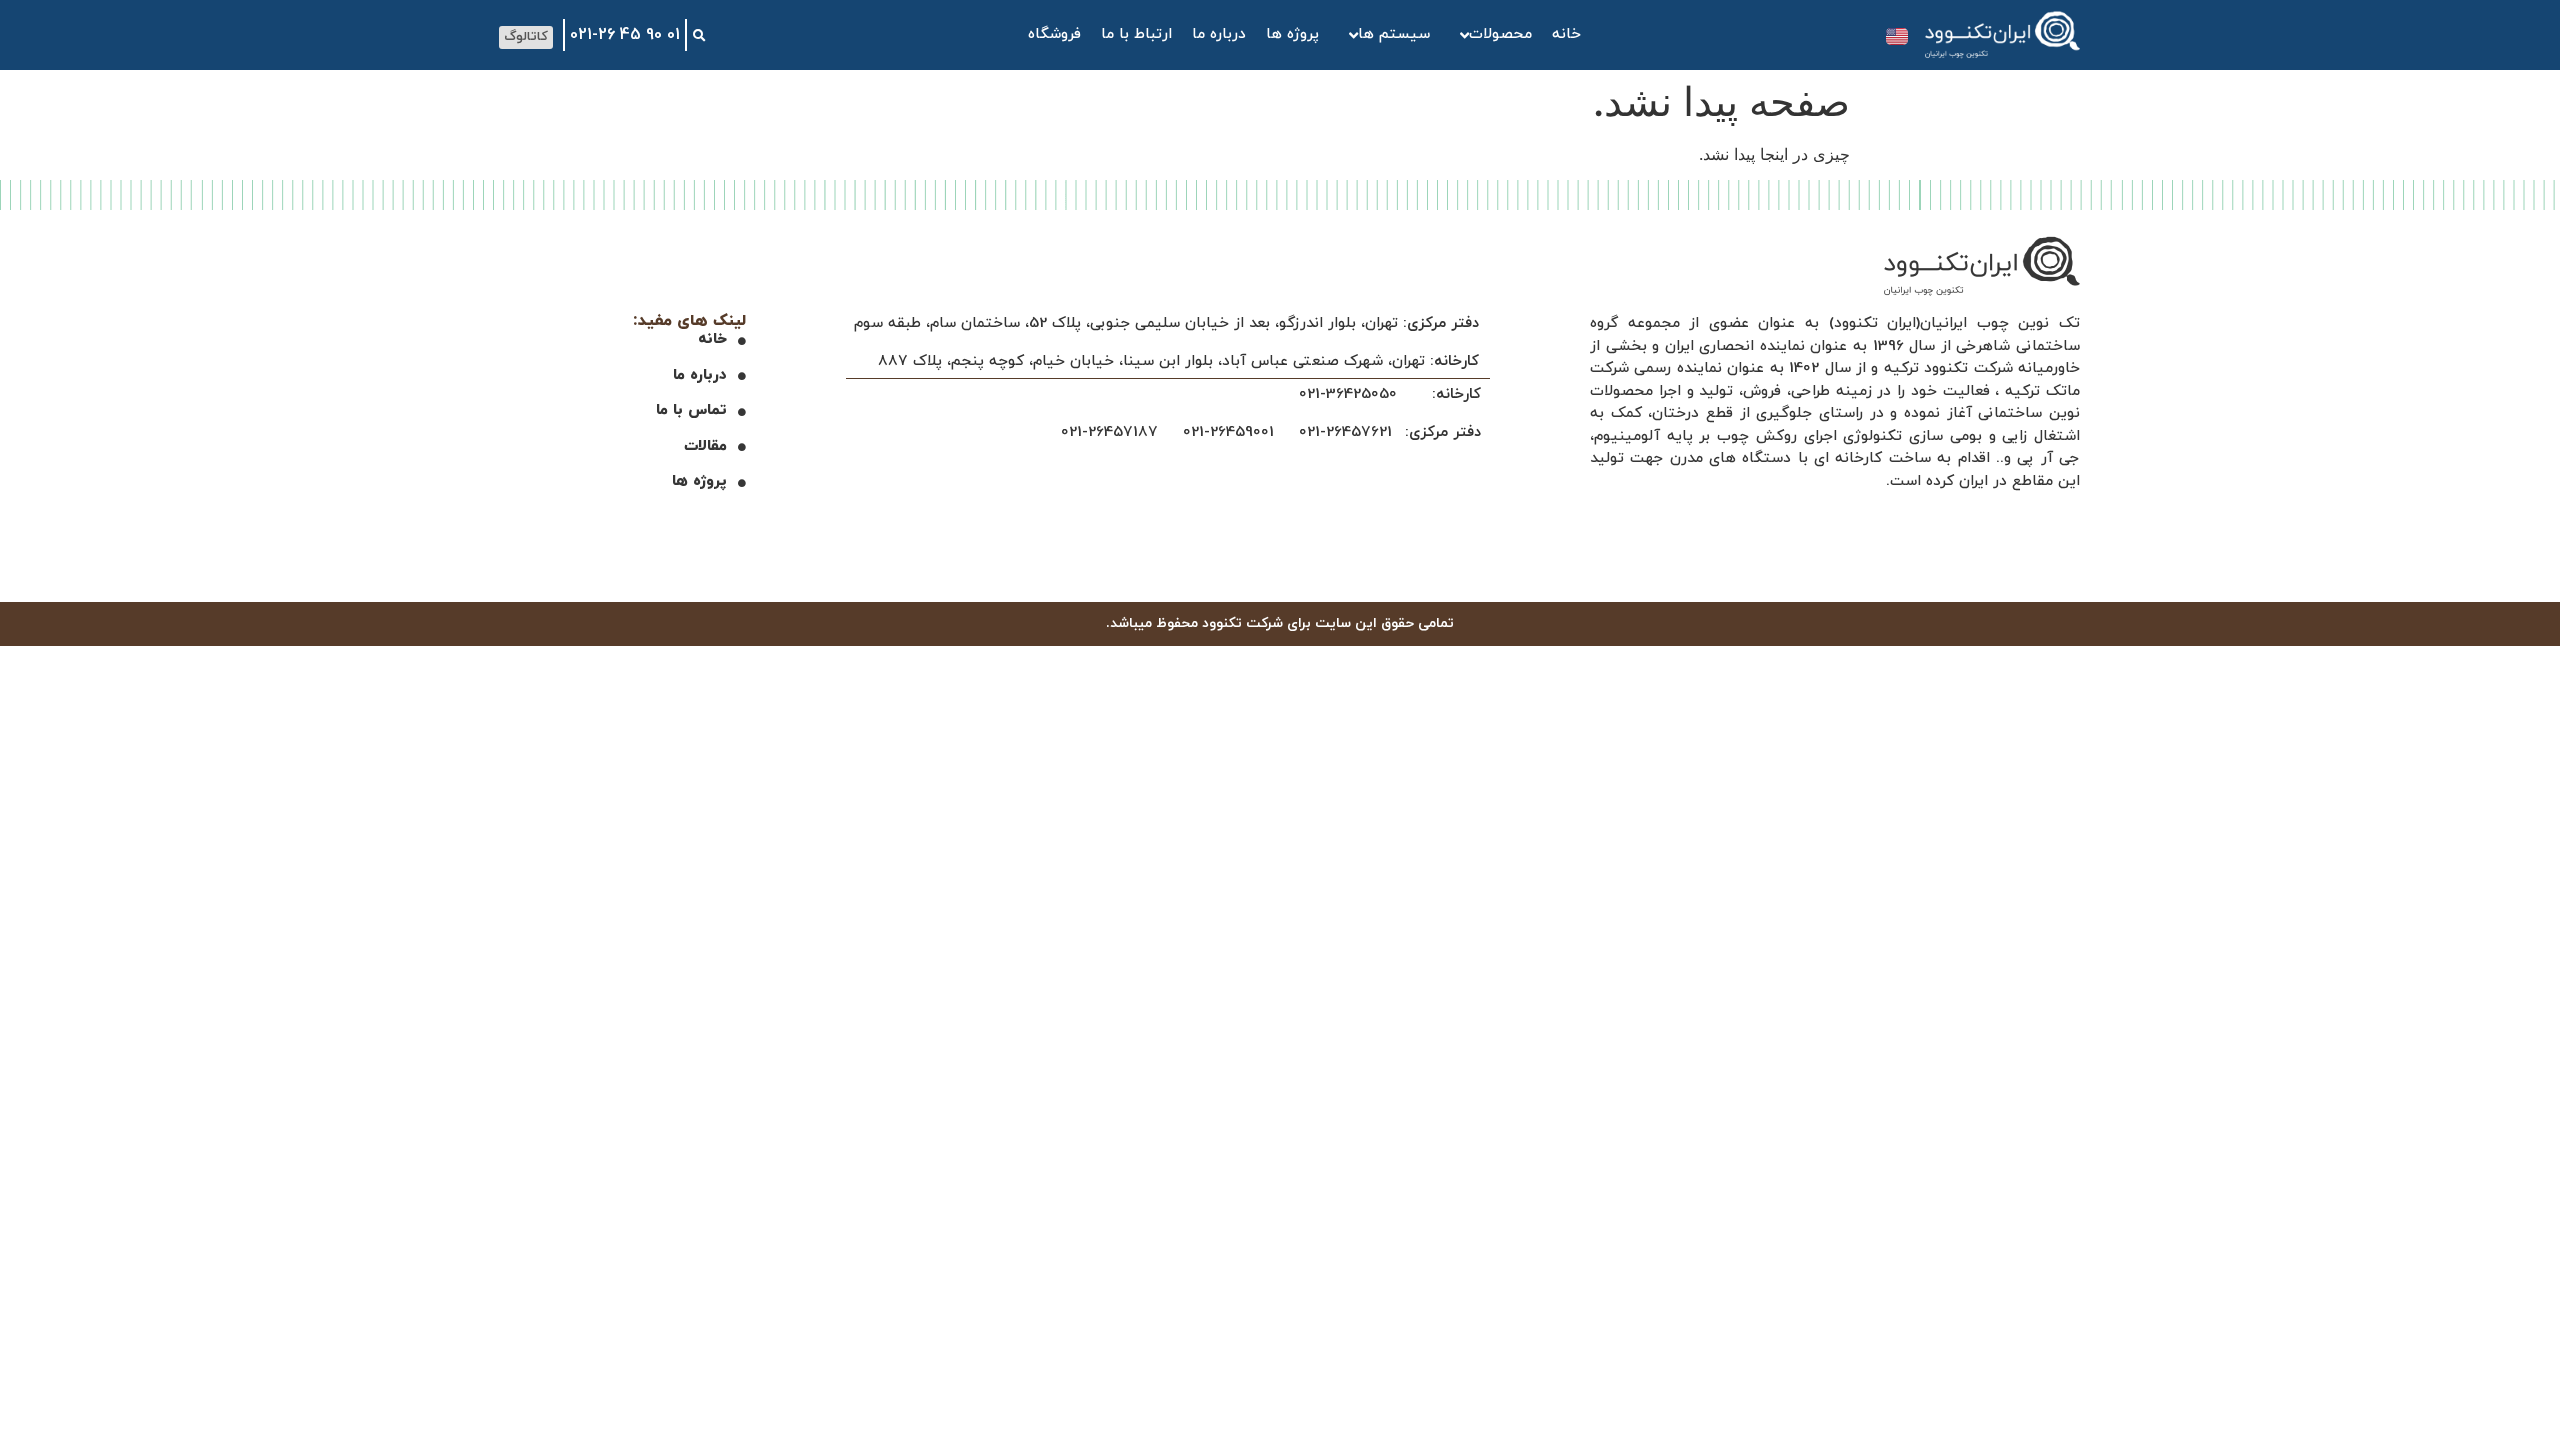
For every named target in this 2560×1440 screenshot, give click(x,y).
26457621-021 (1345, 432)
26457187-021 (1109, 432)
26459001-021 (1228, 432)
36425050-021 (1348, 394)
